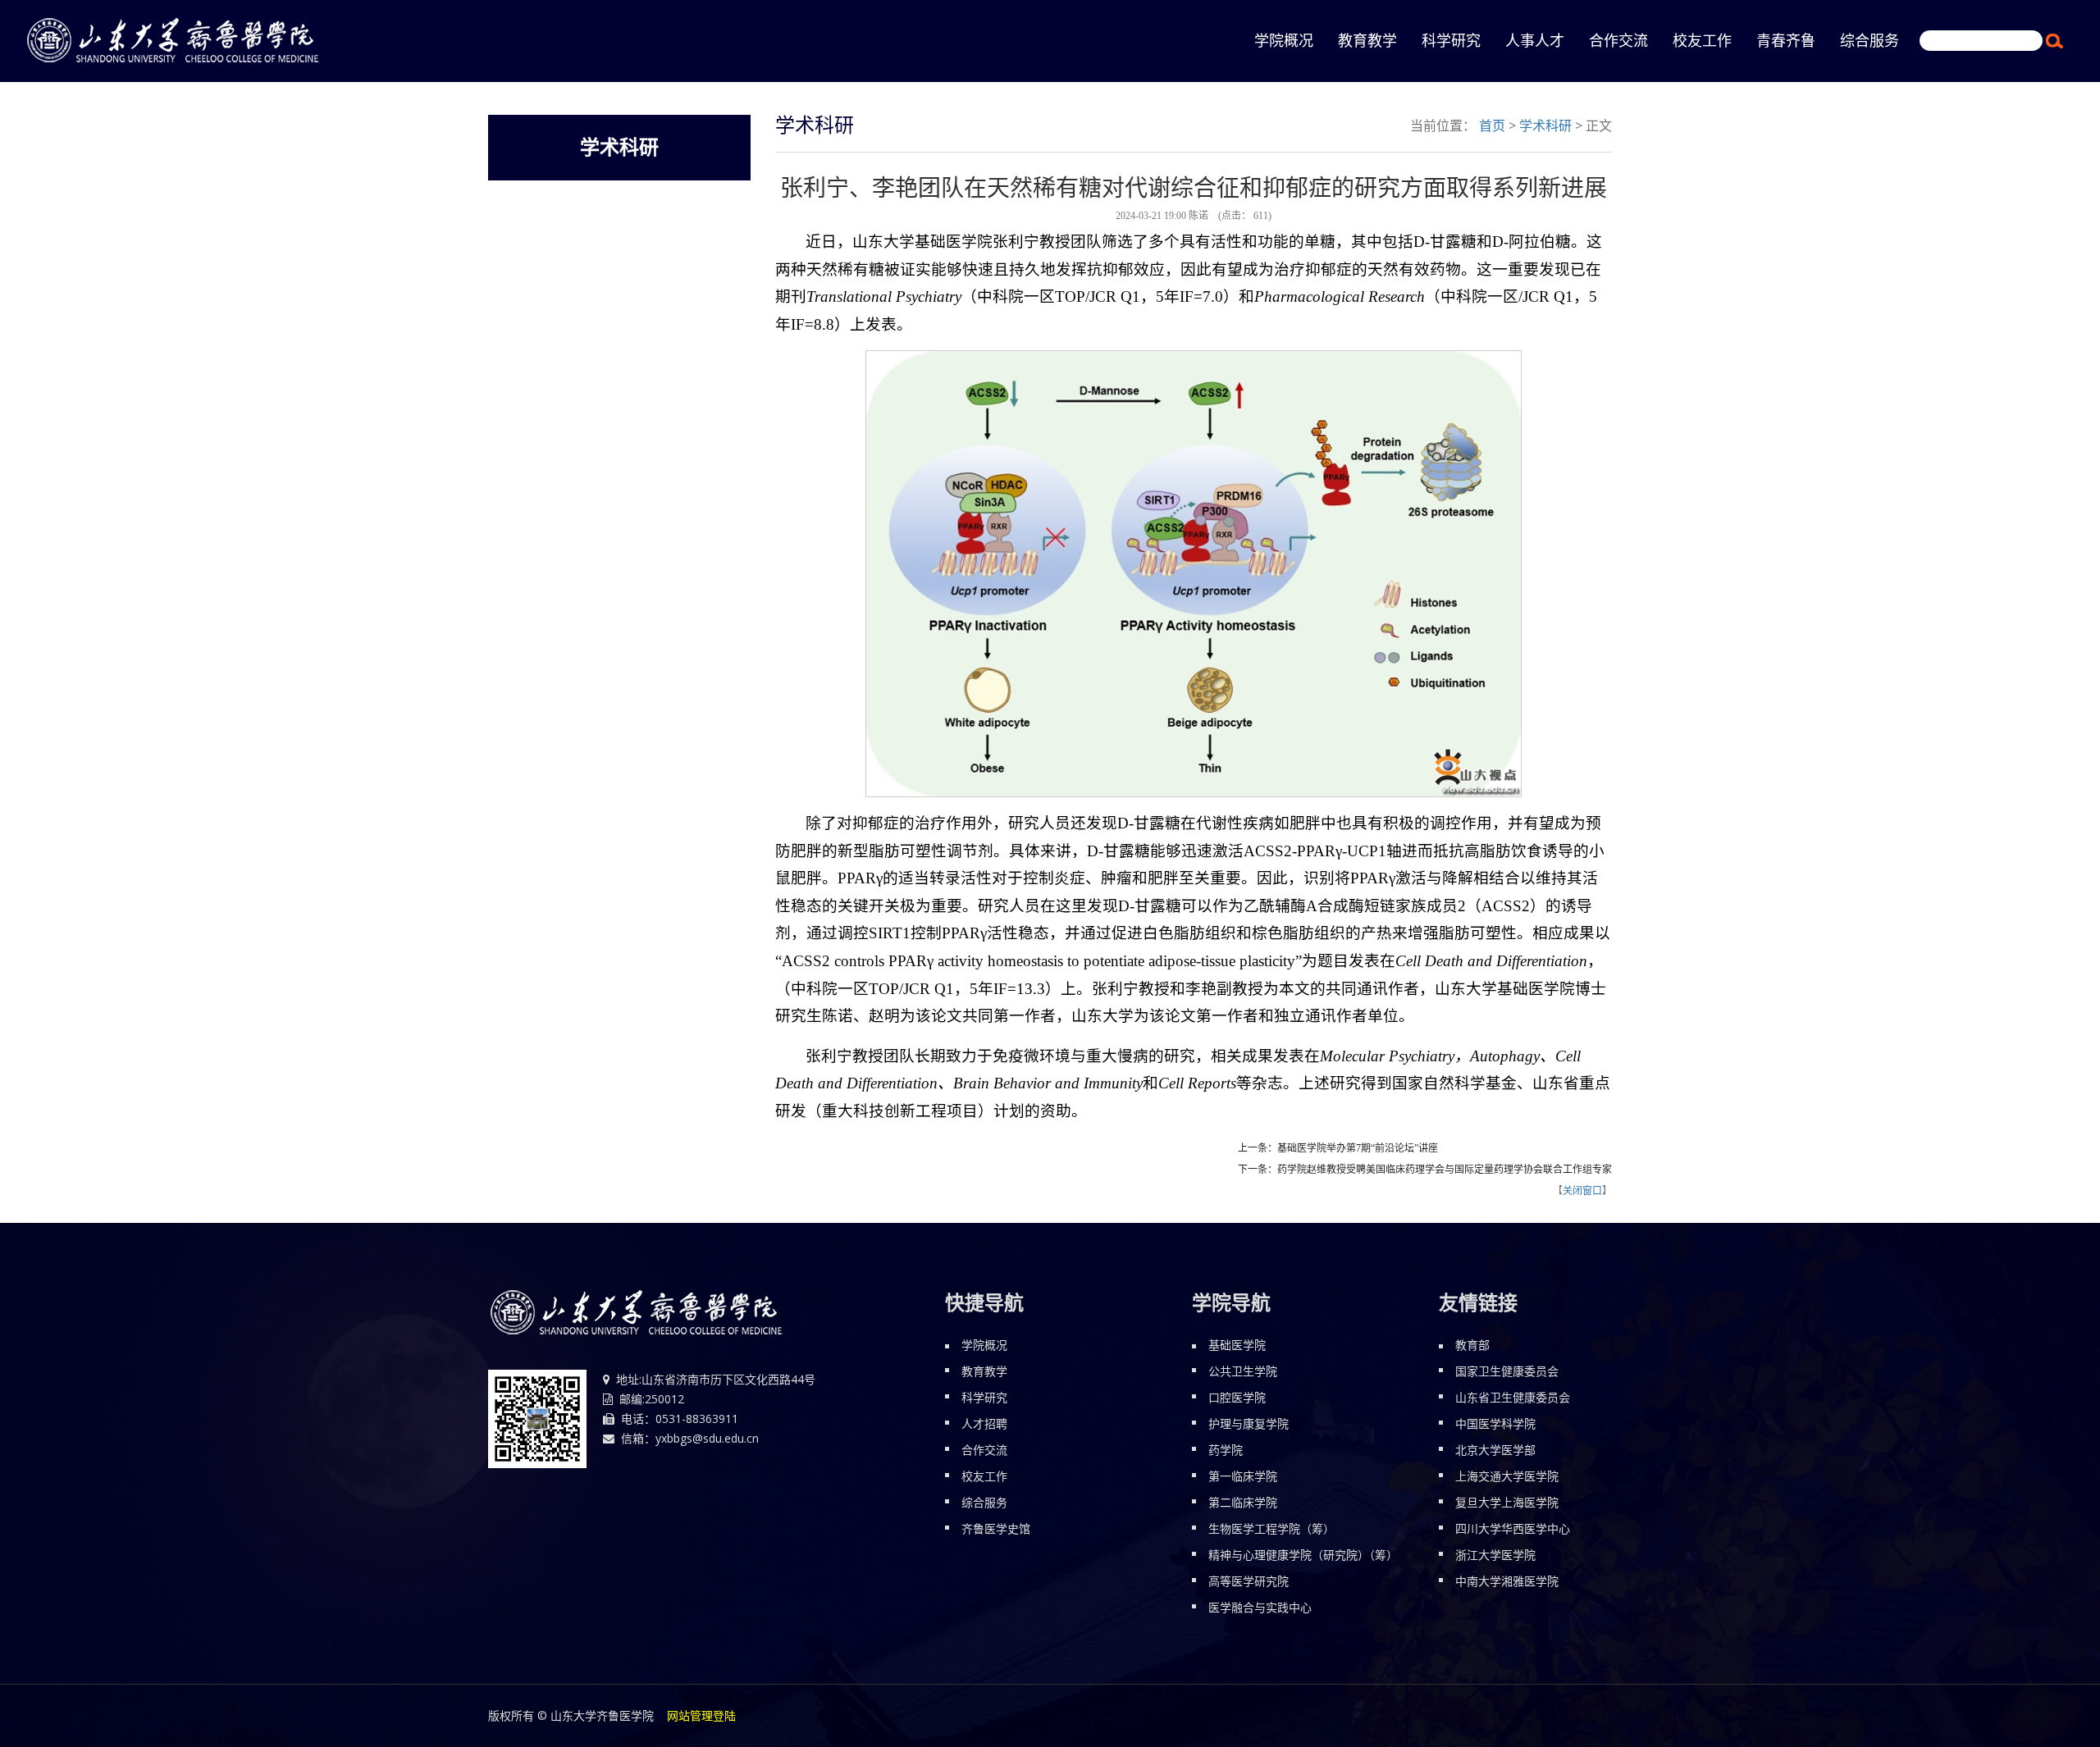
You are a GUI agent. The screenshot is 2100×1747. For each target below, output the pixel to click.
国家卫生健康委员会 (1507, 1371)
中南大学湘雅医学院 (1507, 1581)
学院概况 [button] (1284, 41)
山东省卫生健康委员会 (1513, 1397)
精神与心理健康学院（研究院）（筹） (1303, 1555)
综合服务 (984, 1502)
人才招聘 (984, 1423)
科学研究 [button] (1451, 41)
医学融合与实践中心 (1260, 1607)
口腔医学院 (1237, 1397)
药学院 (1226, 1450)
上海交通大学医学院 (1507, 1476)
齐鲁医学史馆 (996, 1528)
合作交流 (984, 1450)
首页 (1492, 125)
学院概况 (984, 1345)
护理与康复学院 (1249, 1423)
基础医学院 (1237, 1345)
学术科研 (1545, 125)
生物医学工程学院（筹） (1271, 1528)
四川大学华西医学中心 (1513, 1528)
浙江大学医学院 (1495, 1555)
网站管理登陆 (701, 1715)
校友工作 (984, 1476)
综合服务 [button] (1869, 41)
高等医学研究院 (1249, 1581)
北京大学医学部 (1495, 1450)
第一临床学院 (1243, 1476)
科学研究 (984, 1397)
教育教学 (1367, 41)
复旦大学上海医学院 (1507, 1502)
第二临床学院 (1243, 1502)
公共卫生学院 (1243, 1371)
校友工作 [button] (1702, 41)
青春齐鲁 (1786, 41)
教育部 (1472, 1345)
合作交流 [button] (1618, 41)
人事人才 (1535, 41)
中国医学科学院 (1495, 1423)
